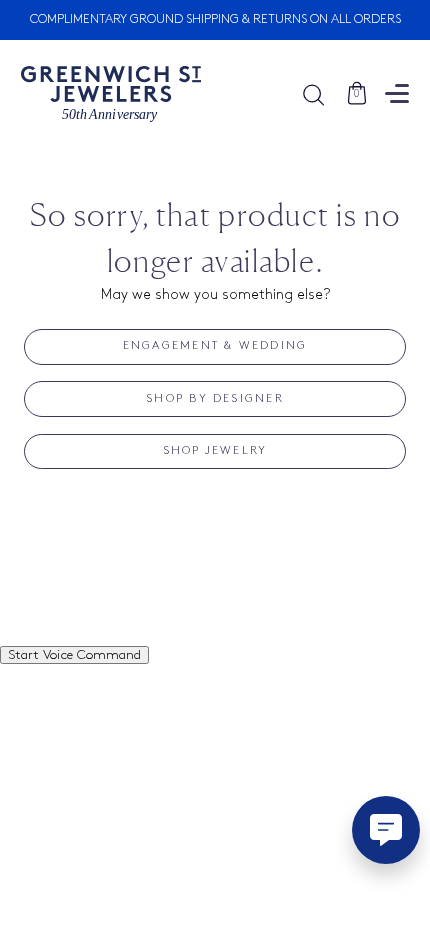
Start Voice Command (74, 655)
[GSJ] (111, 94)
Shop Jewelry (215, 451)
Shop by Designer (215, 399)
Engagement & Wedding (215, 346)
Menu (397, 93)
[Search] (323, 94)
